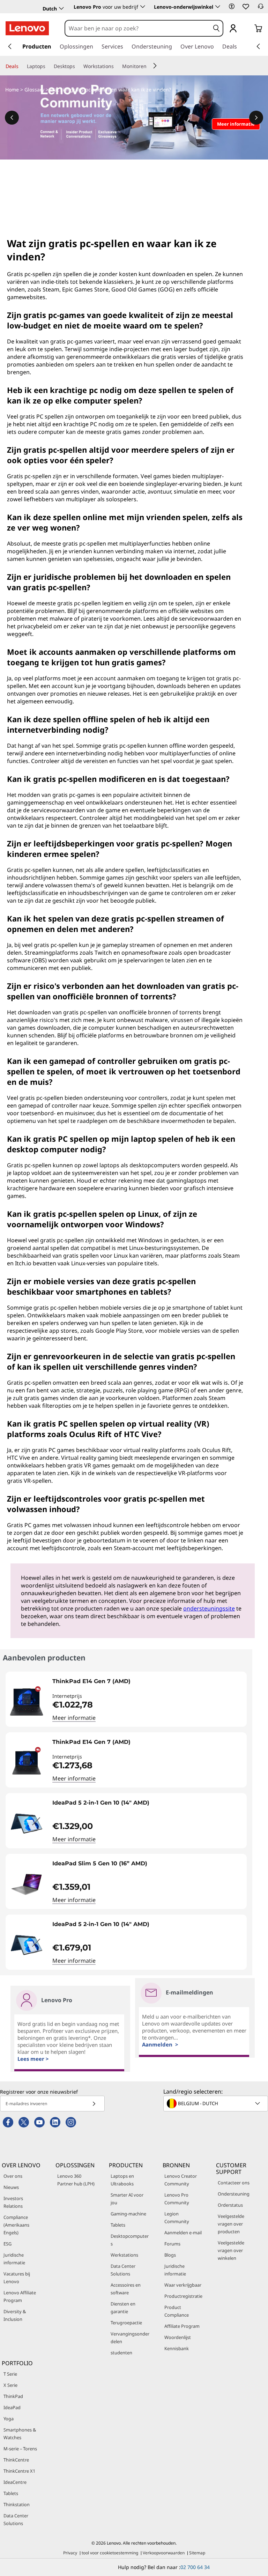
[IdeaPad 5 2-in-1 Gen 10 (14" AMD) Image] (27, 1823)
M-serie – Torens (20, 2449)
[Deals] (21, 66)
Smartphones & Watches (20, 2434)
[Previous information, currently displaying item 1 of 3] (12, 118)
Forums (172, 2244)
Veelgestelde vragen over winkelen (231, 2250)
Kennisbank (177, 2348)
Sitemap (197, 2553)
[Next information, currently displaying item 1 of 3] (256, 118)
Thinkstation (17, 2504)
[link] (261, 8)
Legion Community (177, 2218)
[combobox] (137, 28)
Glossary (34, 90)
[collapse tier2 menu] (155, 66)
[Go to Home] (27, 28)
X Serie (10, 2385)
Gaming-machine (128, 2214)
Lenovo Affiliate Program (20, 2296)
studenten (121, 2353)
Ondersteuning (234, 2194)
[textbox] (216, 2103)
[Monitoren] (149, 66)
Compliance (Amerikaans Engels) (16, 2225)
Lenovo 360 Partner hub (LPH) (76, 2180)
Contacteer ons (234, 2183)
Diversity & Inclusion (15, 2315)
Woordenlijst (178, 2337)
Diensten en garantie (123, 2308)
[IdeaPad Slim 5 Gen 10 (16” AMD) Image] (27, 1884)
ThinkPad (13, 2396)
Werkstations (124, 2255)
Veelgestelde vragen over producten (231, 2224)
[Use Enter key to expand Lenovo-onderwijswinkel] (218, 7)
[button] (232, 6)
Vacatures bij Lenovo (17, 2278)
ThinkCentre (16, 2460)
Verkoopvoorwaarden (164, 2553)
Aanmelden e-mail (183, 2233)
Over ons (13, 2176)
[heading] (148, 1684)
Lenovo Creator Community (181, 2180)
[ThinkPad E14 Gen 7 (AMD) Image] (27, 1702)
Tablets (118, 2225)
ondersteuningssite (209, 1608)
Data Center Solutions (123, 2270)
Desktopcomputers (130, 2240)
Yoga (9, 2419)
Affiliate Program (182, 2326)
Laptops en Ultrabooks (122, 2180)
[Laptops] (48, 66)
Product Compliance (177, 2311)
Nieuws (11, 2187)
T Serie (10, 2374)
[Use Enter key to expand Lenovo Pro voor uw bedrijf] (143, 7)
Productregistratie (183, 2296)
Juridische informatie (14, 2259)
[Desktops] (78, 66)
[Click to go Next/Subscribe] (94, 2104)
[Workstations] (117, 66)
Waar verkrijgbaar (183, 2285)
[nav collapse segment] (258, 46)
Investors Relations (13, 2202)
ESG (8, 2244)
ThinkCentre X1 (19, 2471)
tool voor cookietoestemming (110, 2553)
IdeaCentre (15, 2482)
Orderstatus (230, 2205)
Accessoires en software (126, 2289)
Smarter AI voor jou (127, 2199)
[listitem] (126, 1699)
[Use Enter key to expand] (247, 29)
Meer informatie (74, 1718)
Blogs (170, 2255)
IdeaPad (12, 2407)
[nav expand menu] (10, 46)
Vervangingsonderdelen (130, 2338)
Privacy (70, 2553)
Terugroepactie (126, 2323)
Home (12, 90)
